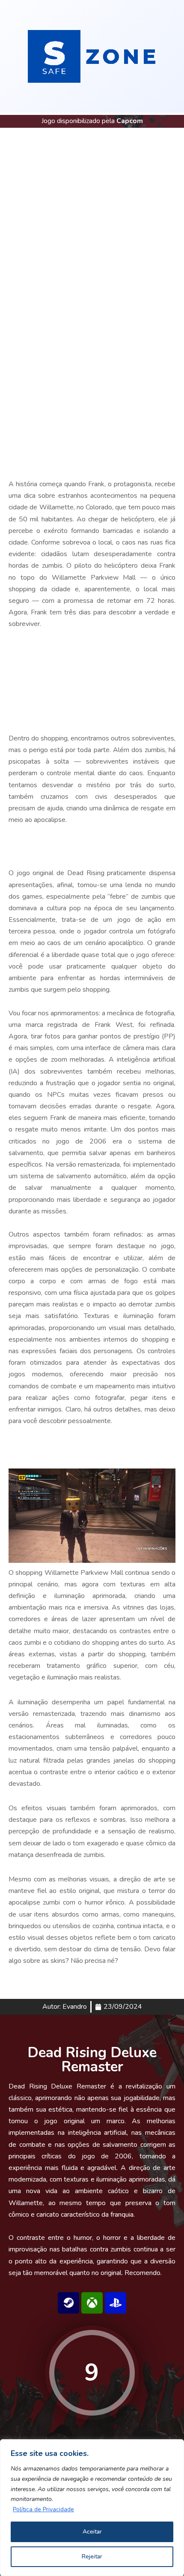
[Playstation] (116, 2303)
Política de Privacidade (43, 2509)
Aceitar (92, 2532)
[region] (92, 2508)
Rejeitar (92, 2556)
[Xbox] (92, 2303)
